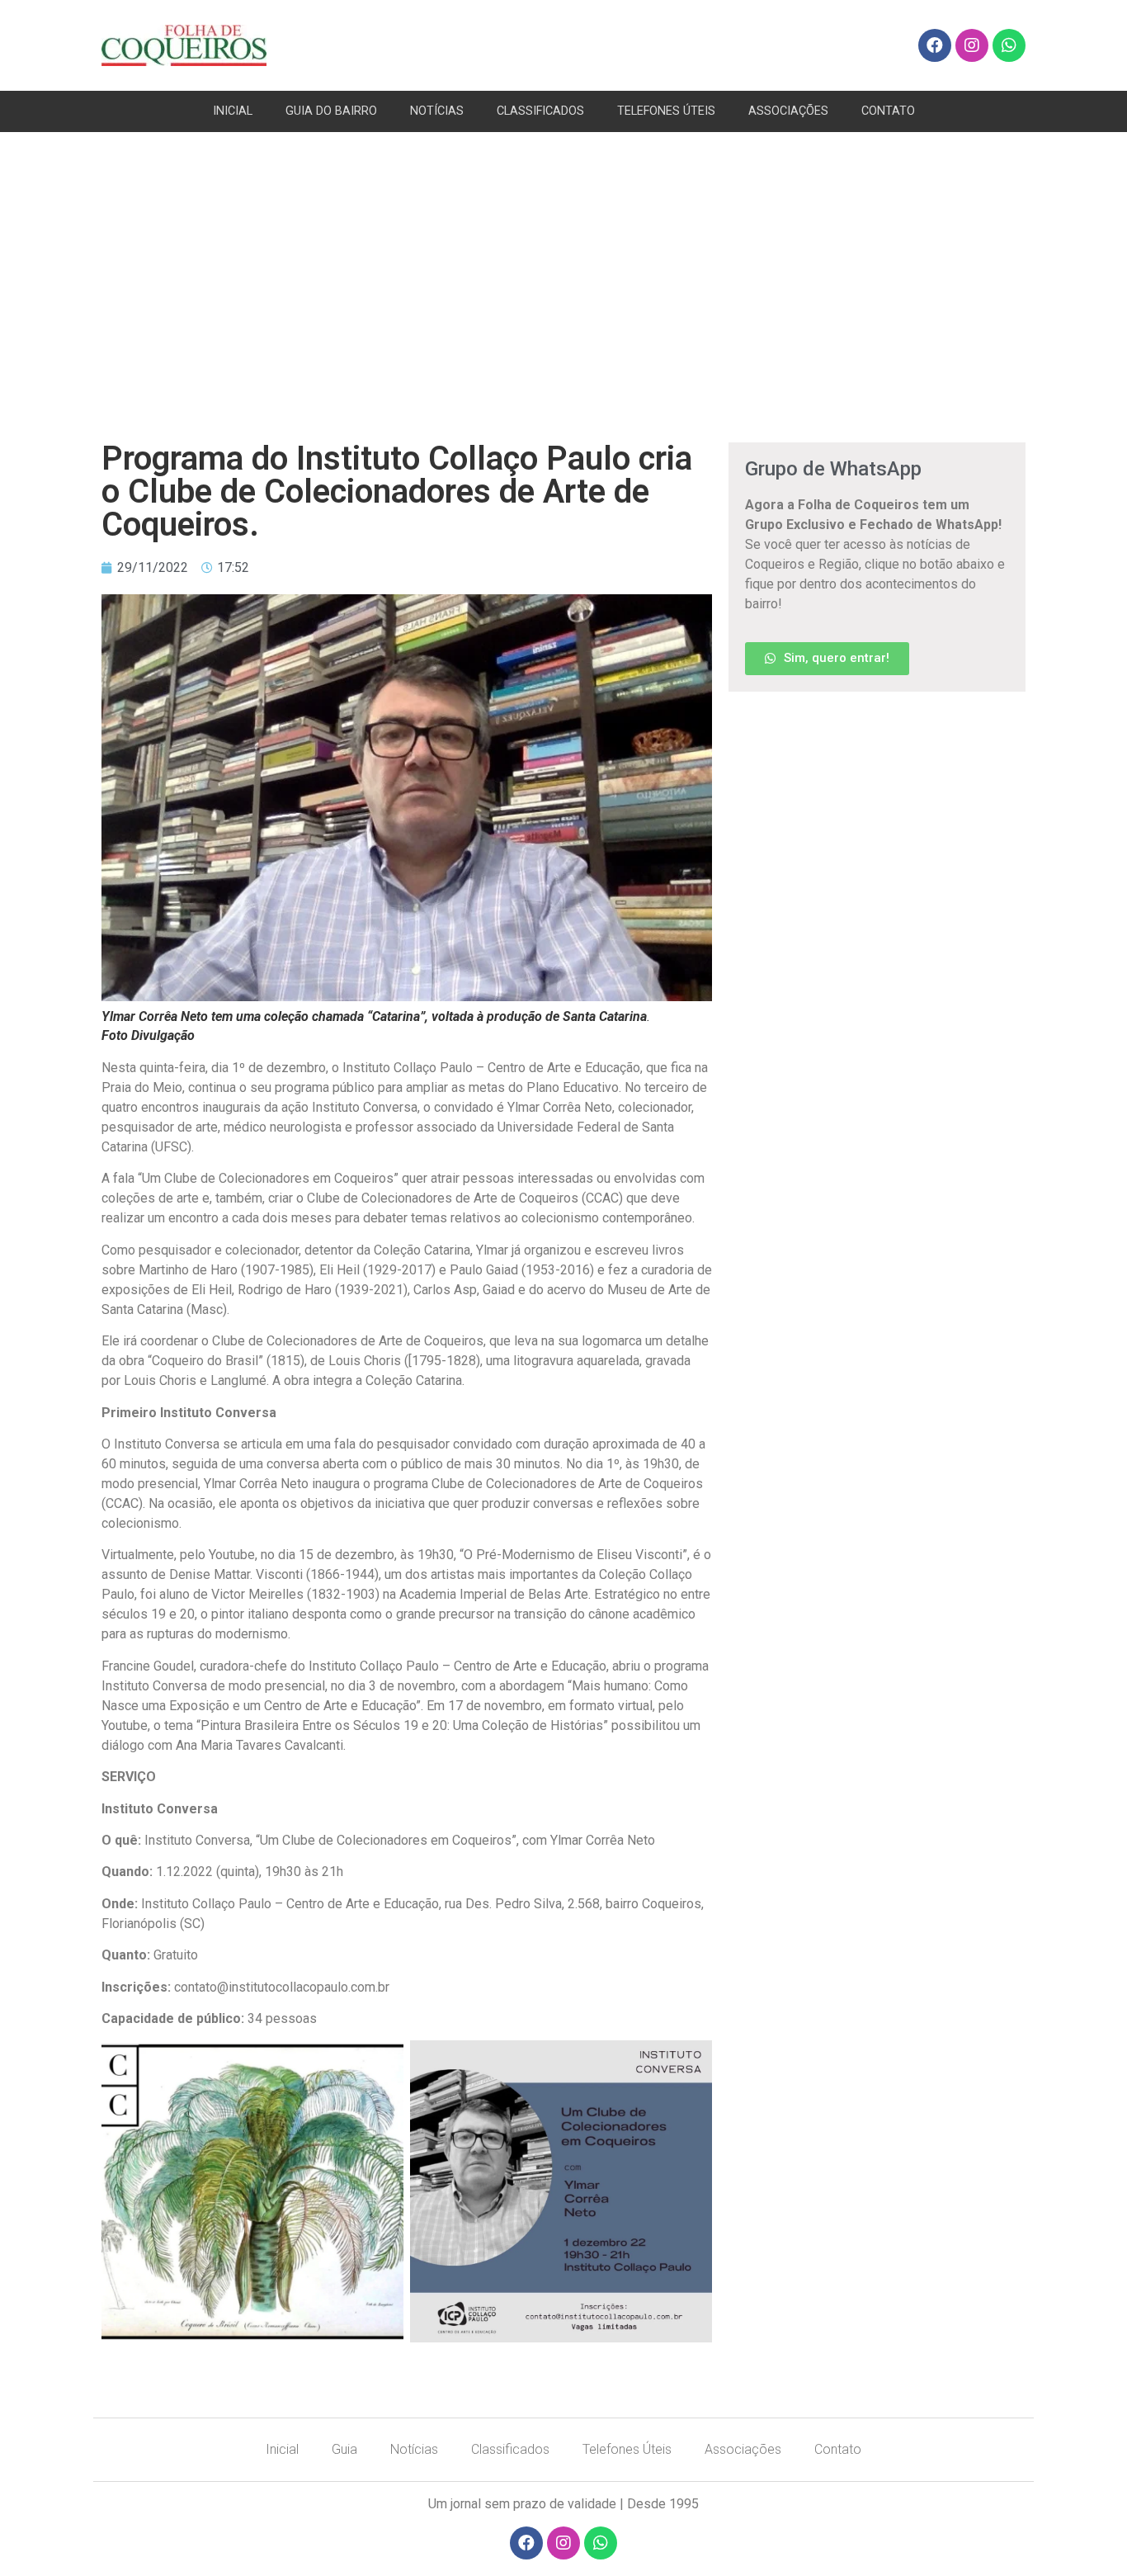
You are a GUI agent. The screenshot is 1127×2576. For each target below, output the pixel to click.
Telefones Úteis (627, 2449)
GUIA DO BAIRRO (331, 111)
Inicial (282, 2449)
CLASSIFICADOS (540, 111)
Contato (838, 2449)
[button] (827, 659)
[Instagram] (972, 45)
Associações (743, 2449)
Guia (344, 2449)
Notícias (414, 2449)
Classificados (510, 2449)
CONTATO (888, 111)
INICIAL (233, 111)
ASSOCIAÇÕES (788, 111)
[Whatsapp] (1009, 45)
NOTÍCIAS (437, 111)
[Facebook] (935, 45)
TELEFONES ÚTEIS (666, 111)
